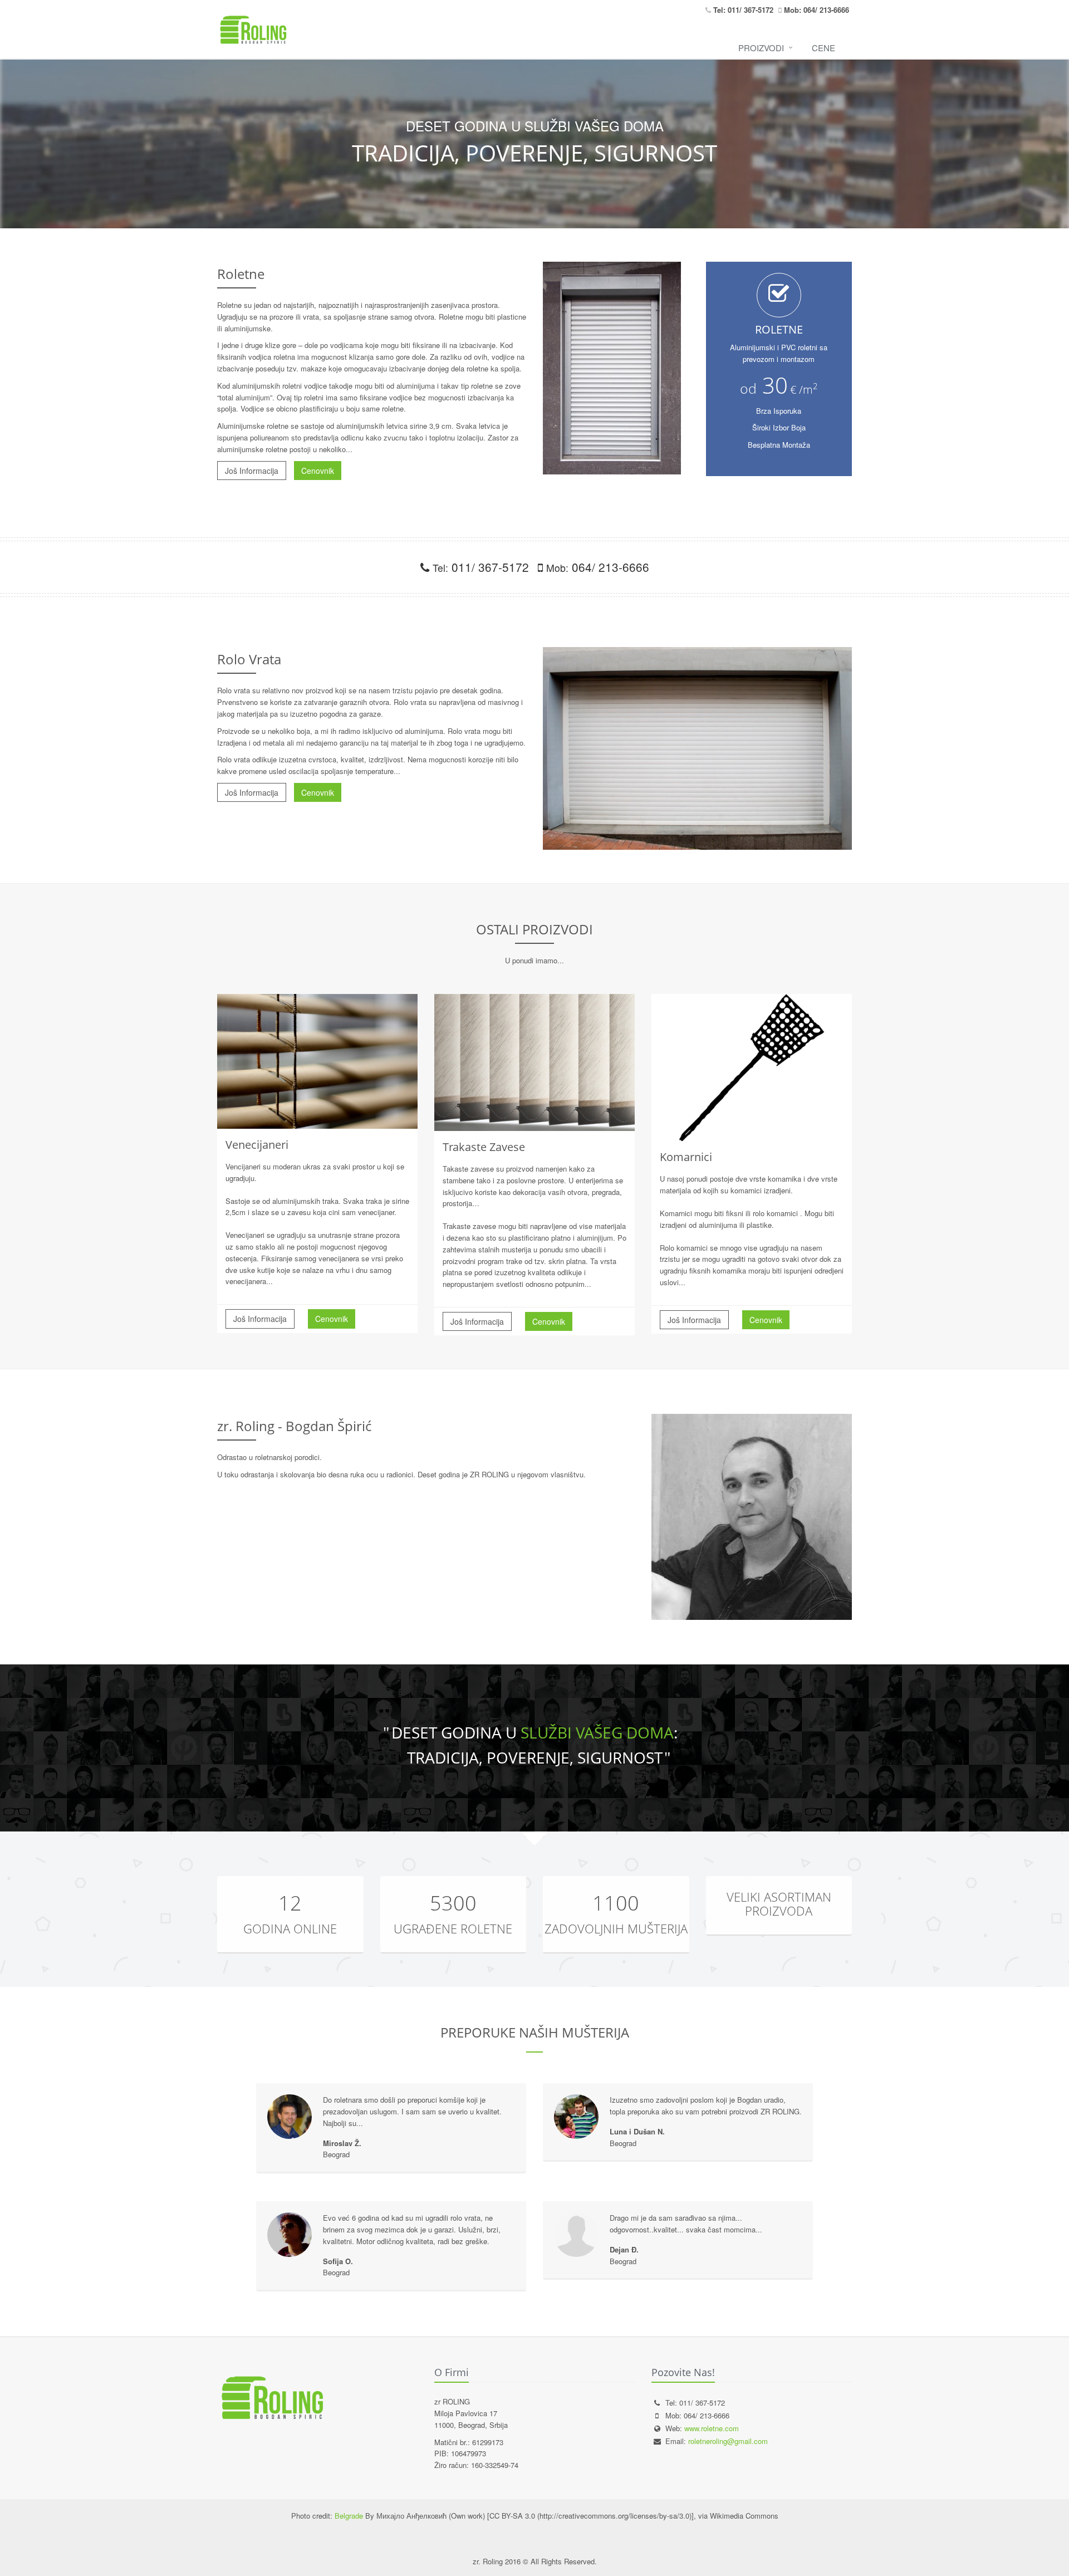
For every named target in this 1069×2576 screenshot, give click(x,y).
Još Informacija (252, 471)
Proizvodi (761, 48)
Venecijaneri (257, 1145)
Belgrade (349, 2516)
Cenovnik (318, 471)
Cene (823, 48)
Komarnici (686, 1157)
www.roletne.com (712, 2428)
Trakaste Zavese (484, 1147)
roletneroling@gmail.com (728, 2441)
